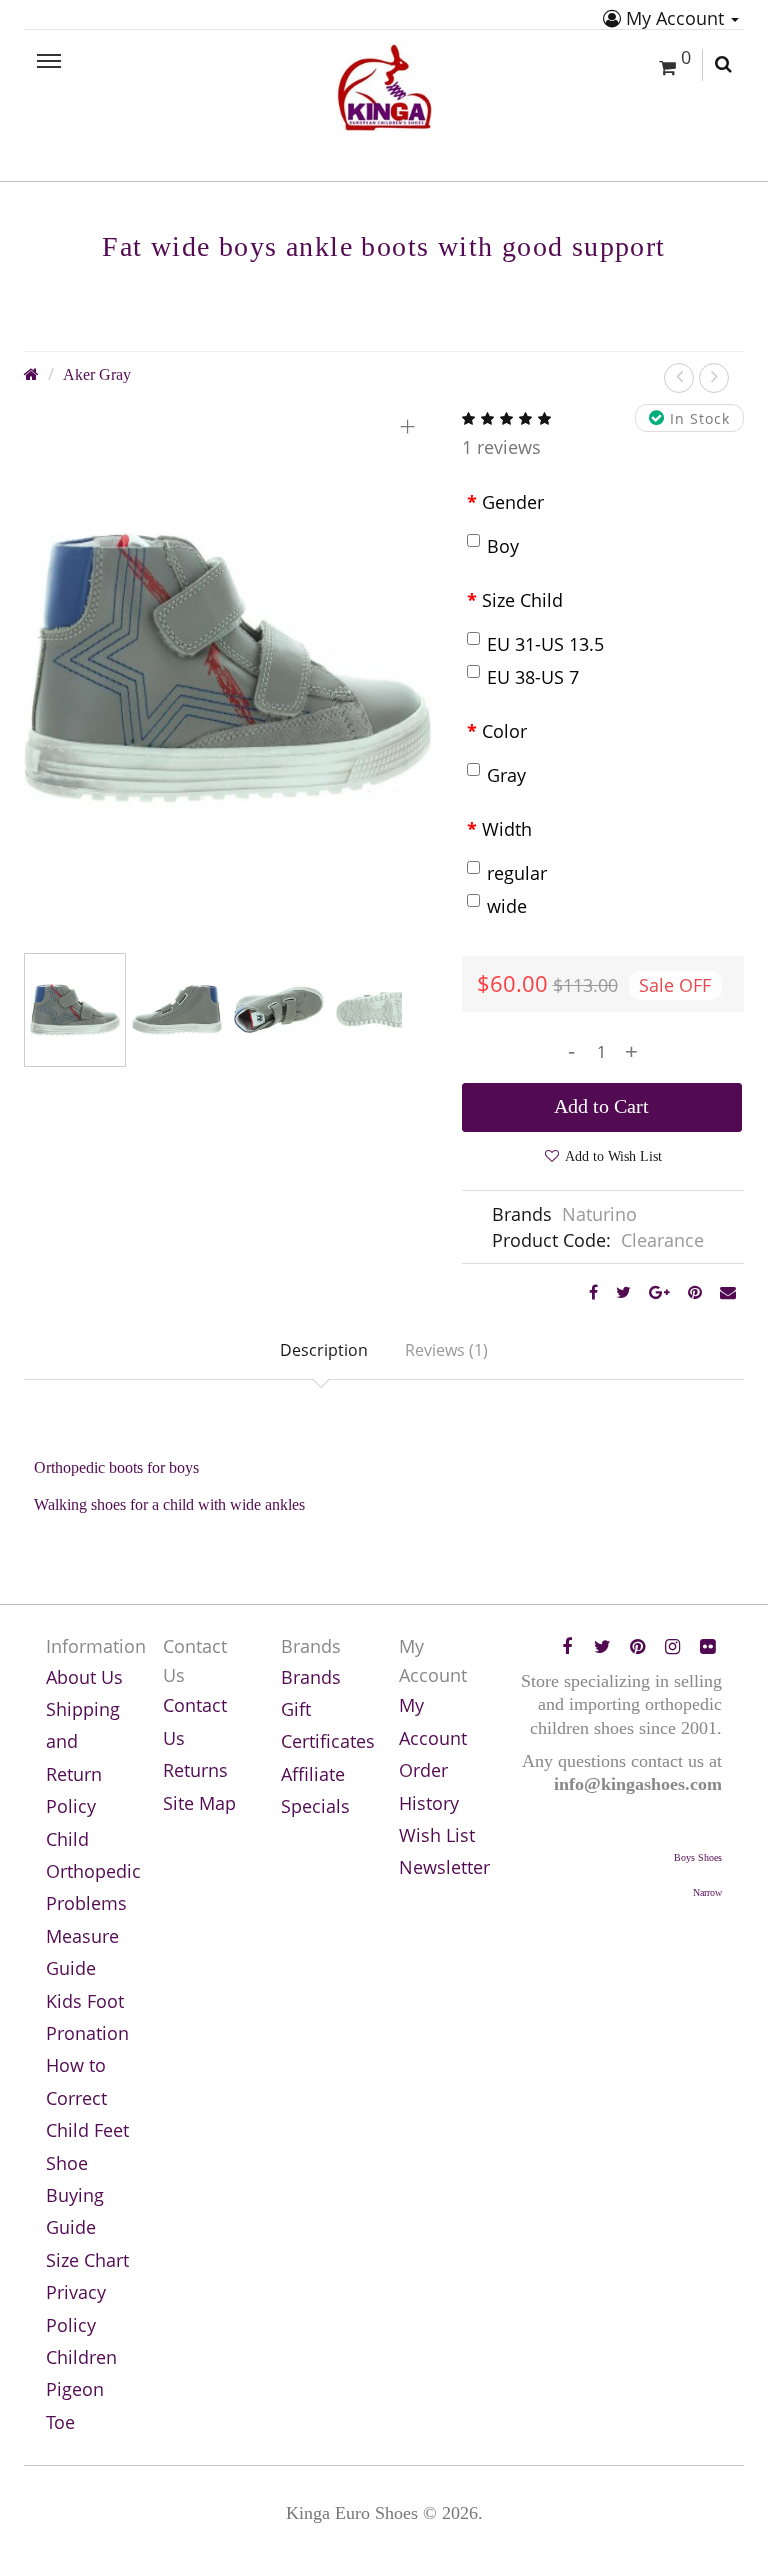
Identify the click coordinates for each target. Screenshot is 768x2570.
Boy (503, 546)
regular (517, 873)
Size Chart (87, 2260)
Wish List (437, 1835)
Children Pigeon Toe (81, 2389)
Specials (315, 1806)
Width (507, 829)
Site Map (199, 1803)
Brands (311, 1677)
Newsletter (444, 1867)
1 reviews (501, 447)
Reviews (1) (446, 1350)
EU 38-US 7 (533, 677)
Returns (195, 1770)
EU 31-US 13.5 (545, 644)
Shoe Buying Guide (75, 2195)
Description (324, 1350)
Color (504, 731)
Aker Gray (97, 375)
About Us (84, 1677)
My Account (675, 18)
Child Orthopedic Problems (93, 1871)
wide (507, 906)
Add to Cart (601, 1106)
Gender (513, 502)
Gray (506, 775)
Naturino (599, 1214)
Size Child (522, 600)
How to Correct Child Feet (87, 2097)
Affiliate (313, 1774)
